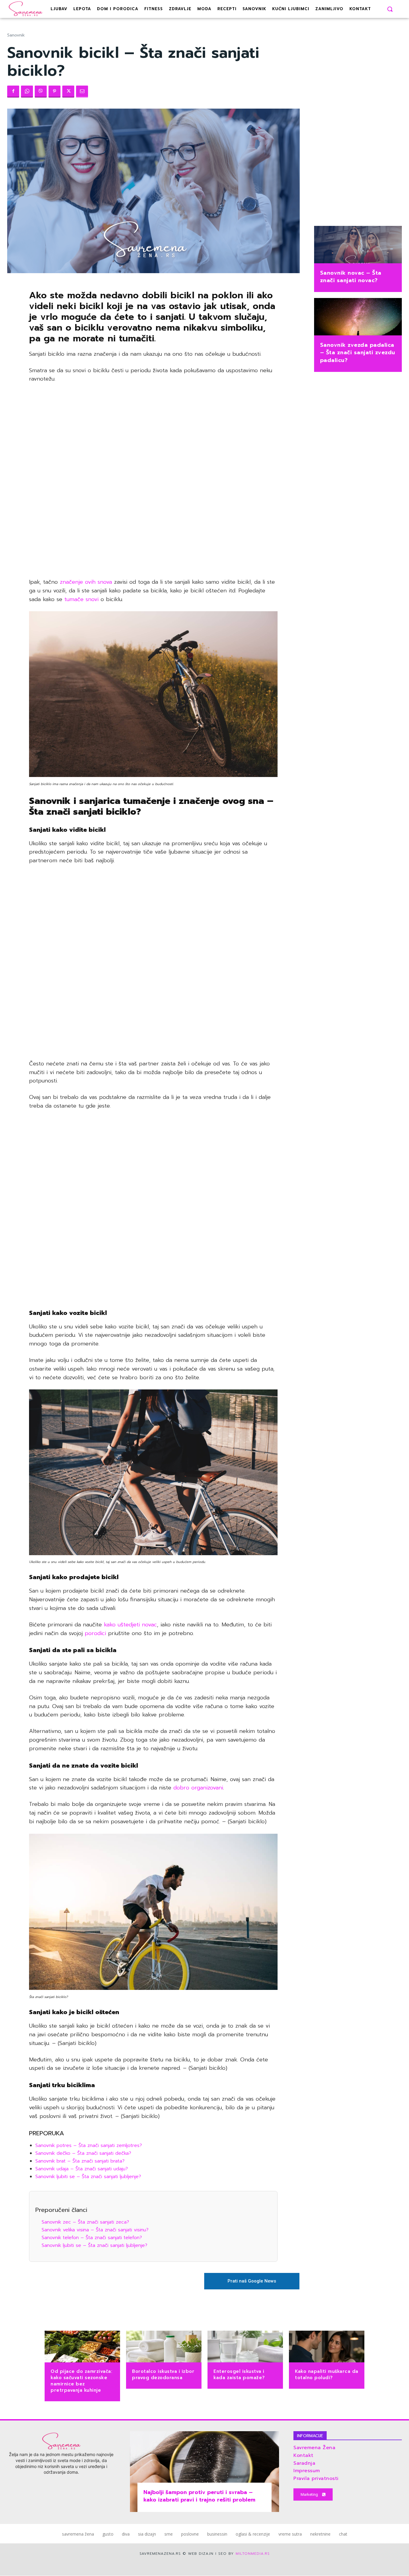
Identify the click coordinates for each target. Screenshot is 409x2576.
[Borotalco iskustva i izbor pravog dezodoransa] (164, 2347)
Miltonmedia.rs (253, 2554)
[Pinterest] (54, 92)
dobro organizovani (198, 1788)
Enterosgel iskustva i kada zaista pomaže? (239, 2374)
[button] (390, 9)
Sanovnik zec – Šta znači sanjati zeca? (85, 2222)
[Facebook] (13, 92)
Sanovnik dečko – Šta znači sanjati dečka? (83, 2153)
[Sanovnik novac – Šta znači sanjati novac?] (358, 245)
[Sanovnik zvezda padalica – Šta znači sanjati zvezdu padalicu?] (358, 317)
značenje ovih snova (86, 582)
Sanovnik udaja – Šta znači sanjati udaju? (82, 2169)
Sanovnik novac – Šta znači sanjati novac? (351, 277)
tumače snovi (80, 599)
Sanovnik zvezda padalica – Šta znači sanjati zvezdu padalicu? (358, 352)
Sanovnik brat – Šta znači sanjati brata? (80, 2161)
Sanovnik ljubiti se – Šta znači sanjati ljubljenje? (88, 2177)
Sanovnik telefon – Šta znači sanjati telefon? (92, 2238)
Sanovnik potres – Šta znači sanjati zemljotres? (89, 2145)
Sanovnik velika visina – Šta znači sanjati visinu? (95, 2230)
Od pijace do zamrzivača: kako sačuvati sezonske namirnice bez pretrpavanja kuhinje (81, 2381)
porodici (94, 1633)
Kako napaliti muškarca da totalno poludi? (327, 2374)
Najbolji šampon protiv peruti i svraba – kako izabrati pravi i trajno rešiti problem (199, 2496)
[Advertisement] (153, 481)
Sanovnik (16, 35)
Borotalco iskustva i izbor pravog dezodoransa (163, 2374)
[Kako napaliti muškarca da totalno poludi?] (327, 2347)
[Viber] (41, 92)
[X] (68, 92)
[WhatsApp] (27, 92)
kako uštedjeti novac (130, 1625)
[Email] (82, 92)
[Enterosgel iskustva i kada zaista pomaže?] (245, 2347)
